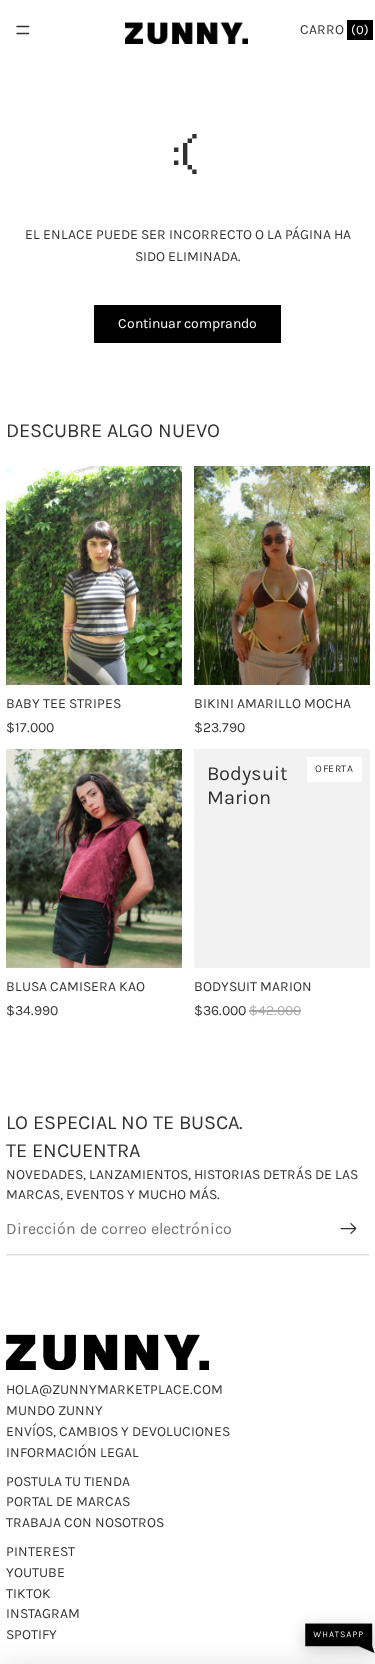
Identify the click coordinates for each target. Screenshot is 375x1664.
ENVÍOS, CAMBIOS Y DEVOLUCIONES (118, 1431)
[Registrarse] (349, 1229)
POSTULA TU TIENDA (68, 1481)
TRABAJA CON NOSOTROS (85, 1522)
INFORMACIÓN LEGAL (72, 1452)
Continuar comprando (187, 323)
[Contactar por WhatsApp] (340, 1638)
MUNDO (30, 1410)
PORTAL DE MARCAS (68, 1501)
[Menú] (23, 30)
